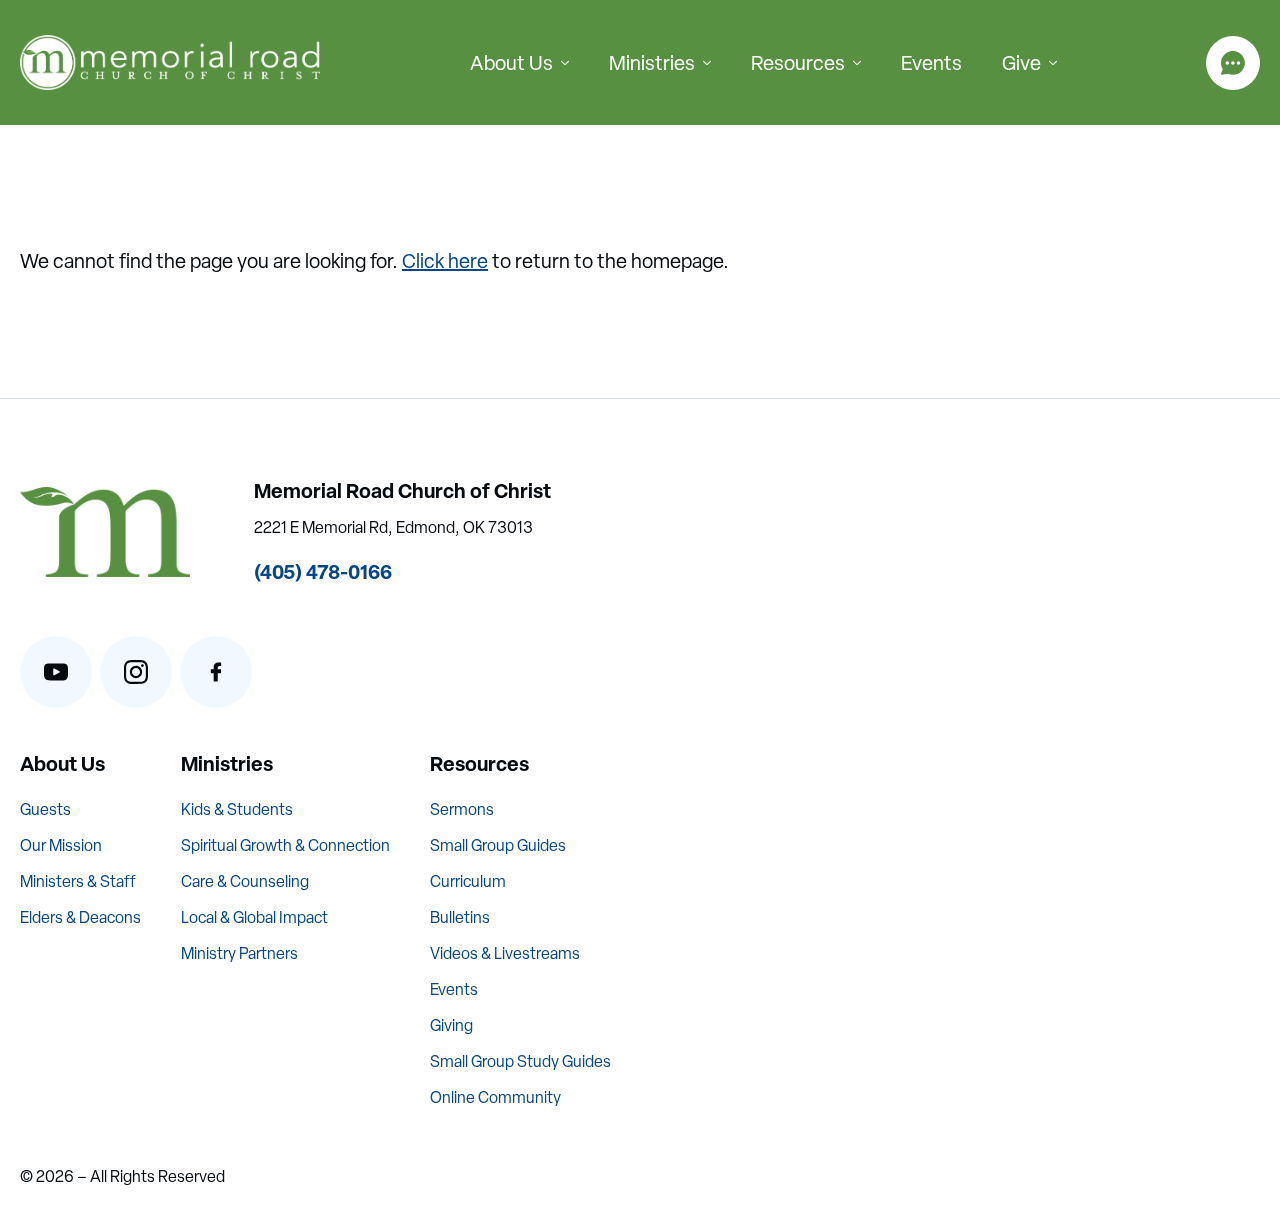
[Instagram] (136, 672)
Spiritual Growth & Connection (285, 845)
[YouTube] (56, 672)
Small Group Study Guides (520, 1061)
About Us (511, 63)
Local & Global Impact (254, 917)
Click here (445, 261)
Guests (45, 809)
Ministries (652, 63)
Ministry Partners (239, 953)
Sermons (462, 809)
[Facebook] (216, 672)
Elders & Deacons (80, 917)
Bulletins (460, 917)
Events (931, 63)
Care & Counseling (245, 881)
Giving (451, 1025)
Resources (798, 63)
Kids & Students (237, 809)
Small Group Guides (498, 845)
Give (1021, 63)
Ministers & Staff (78, 881)
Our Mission (61, 845)
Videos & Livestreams (505, 953)
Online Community (495, 1097)
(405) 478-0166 (323, 571)
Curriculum (468, 881)
